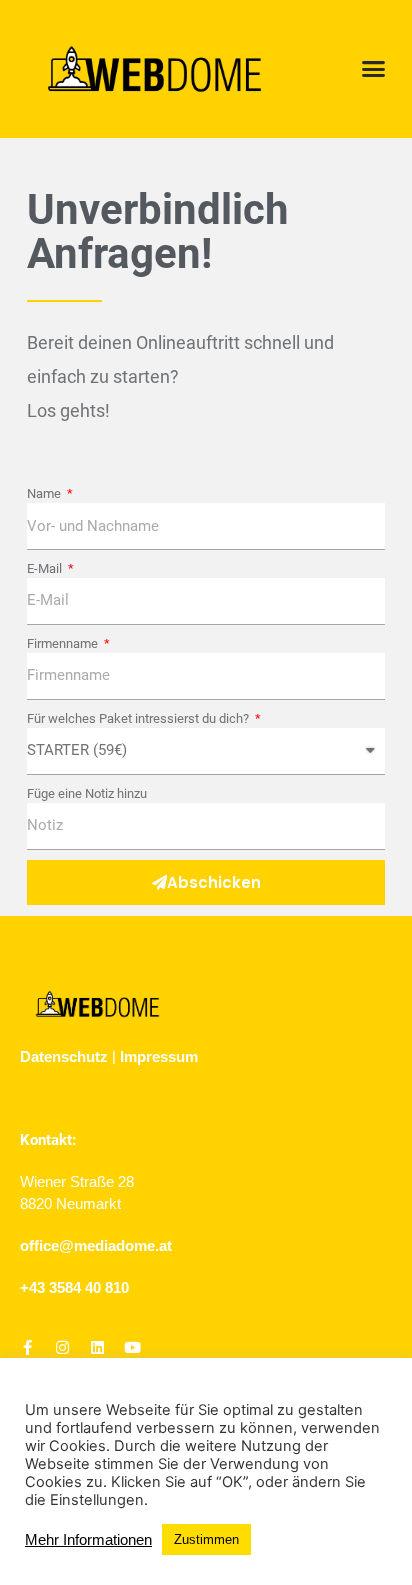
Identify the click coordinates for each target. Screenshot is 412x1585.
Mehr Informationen (88, 1540)
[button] (374, 69)
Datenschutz (64, 1056)
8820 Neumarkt (70, 1203)
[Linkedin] (97, 1347)
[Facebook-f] (27, 1347)
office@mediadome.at (96, 1245)
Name (45, 493)
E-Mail (46, 568)
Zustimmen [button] (206, 1539)
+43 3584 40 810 (74, 1287)
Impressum (159, 1056)
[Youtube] (132, 1347)
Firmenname (64, 643)
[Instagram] (62, 1347)
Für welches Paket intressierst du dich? (139, 718)
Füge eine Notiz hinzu (87, 793)
